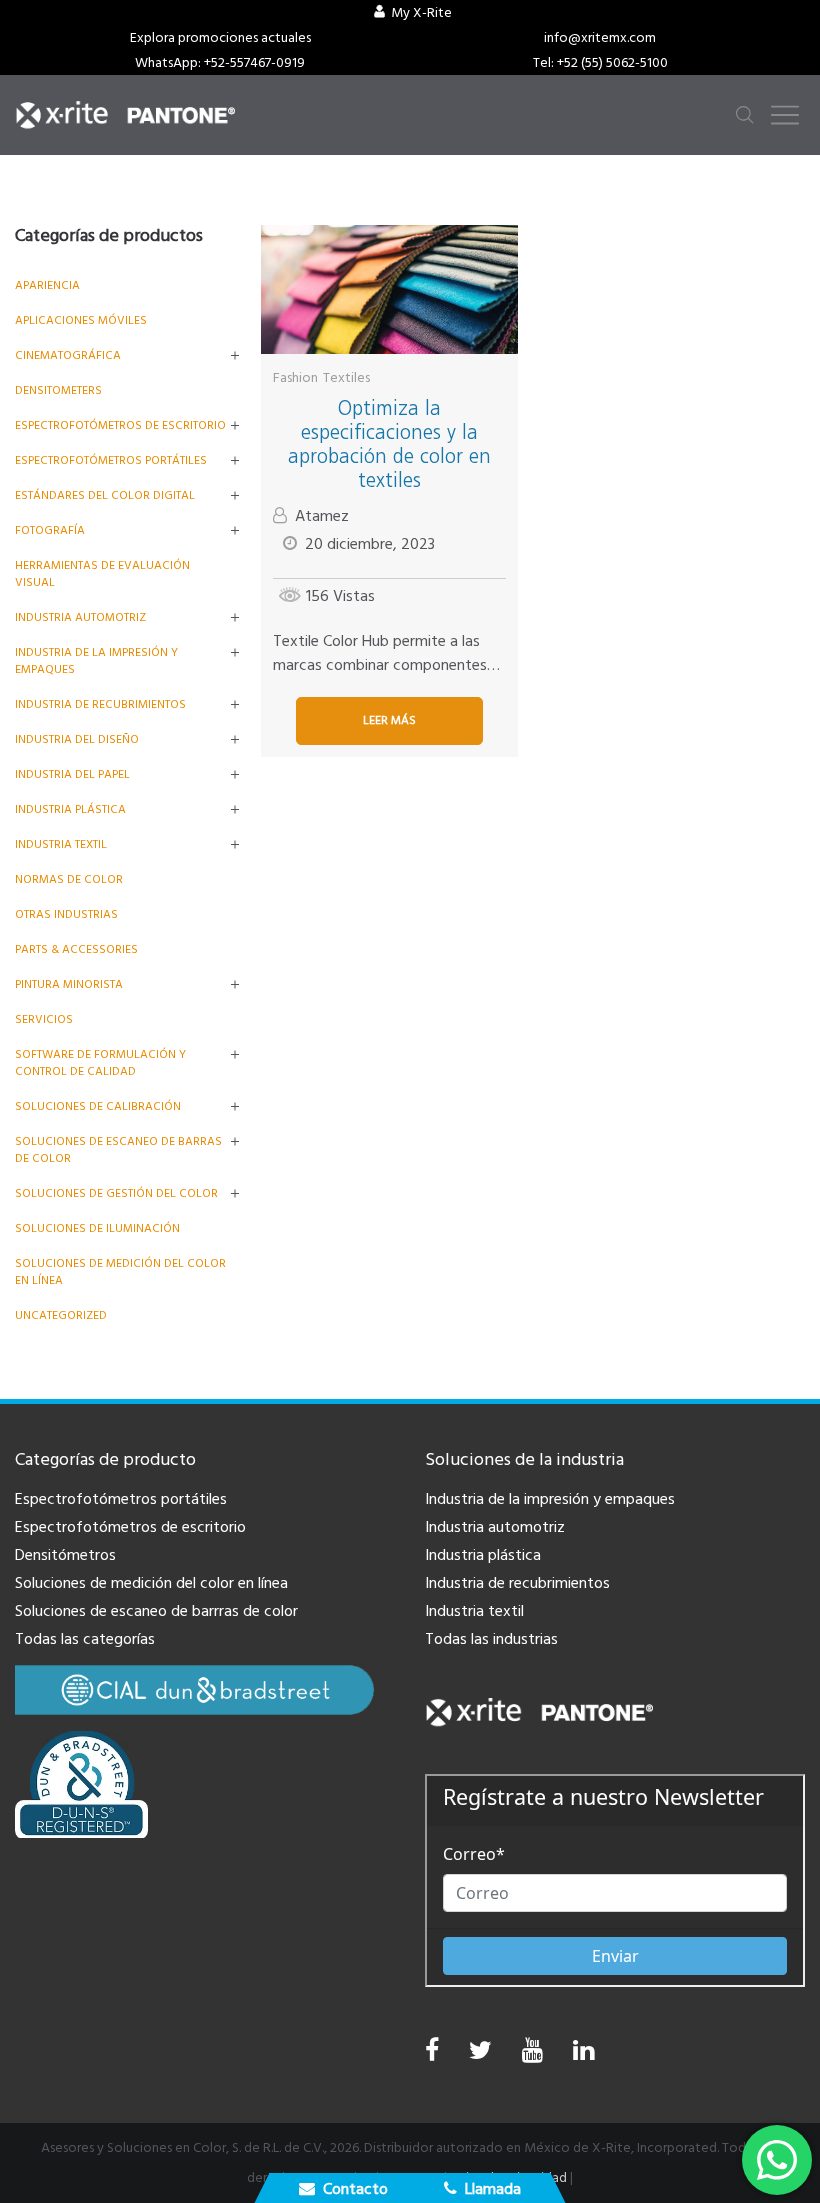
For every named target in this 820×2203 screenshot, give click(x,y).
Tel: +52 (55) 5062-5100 (600, 63)
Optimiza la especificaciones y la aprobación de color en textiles (389, 444)
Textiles (346, 378)
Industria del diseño (77, 739)
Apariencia (47, 285)
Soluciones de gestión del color (116, 1193)
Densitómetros (65, 1555)
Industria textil (61, 844)
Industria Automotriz (80, 617)
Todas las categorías (85, 1639)
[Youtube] (532, 2055)
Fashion (295, 378)
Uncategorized (61, 1315)
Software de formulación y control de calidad (100, 1063)
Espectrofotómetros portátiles (111, 460)
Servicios (44, 1019)
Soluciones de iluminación (97, 1228)
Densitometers (58, 390)
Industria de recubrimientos (100, 704)
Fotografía (50, 530)
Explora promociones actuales (220, 38)
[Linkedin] (583, 2055)
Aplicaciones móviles (81, 320)
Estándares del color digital (105, 495)
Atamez (322, 516)
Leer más (389, 720)
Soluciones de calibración (98, 1106)
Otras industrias (66, 914)
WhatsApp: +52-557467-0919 (220, 63)
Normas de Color (69, 879)
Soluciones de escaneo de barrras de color (156, 1611)
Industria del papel (72, 774)
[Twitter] (480, 2055)
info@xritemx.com (600, 38)
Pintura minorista (69, 984)
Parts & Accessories (76, 949)
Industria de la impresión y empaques (550, 1499)
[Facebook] (432, 2051)
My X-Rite (421, 13)
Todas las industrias (491, 1639)
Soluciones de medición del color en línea (151, 1583)
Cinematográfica (68, 355)
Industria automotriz (495, 1527)
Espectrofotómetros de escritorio (120, 425)
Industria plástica (70, 809)
